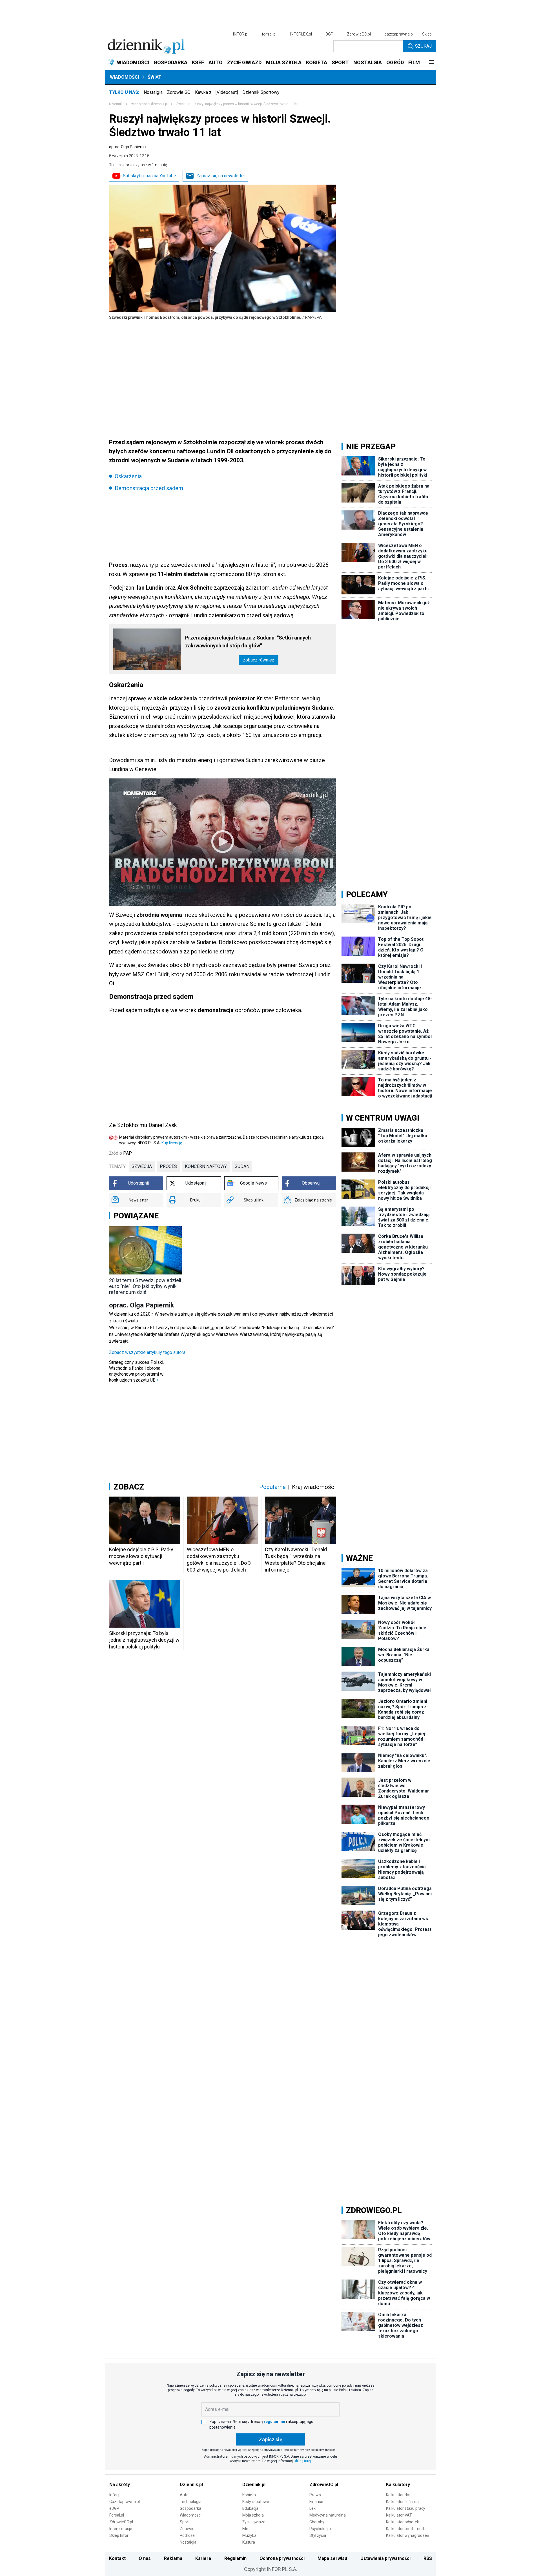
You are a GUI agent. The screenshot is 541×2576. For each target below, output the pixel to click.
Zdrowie (187, 2529)
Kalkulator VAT (399, 2515)
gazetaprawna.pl (399, 34)
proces (168, 1166)
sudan (242, 1166)
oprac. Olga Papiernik (128, 147)
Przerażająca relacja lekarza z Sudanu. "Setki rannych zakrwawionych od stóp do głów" (248, 642)
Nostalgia (153, 92)
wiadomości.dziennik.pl (149, 104)
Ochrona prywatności (282, 2558)
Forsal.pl (117, 2515)
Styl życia (318, 2535)
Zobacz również (259, 660)
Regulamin (235, 2558)
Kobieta (249, 2495)
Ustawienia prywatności (385, 2558)
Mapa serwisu (332, 2558)
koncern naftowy (206, 1166)
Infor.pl (115, 2495)
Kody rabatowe (256, 2502)
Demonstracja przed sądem (149, 488)
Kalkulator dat (398, 2495)
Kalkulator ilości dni (403, 2502)
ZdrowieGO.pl (359, 34)
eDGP (114, 2508)
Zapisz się (270, 2439)
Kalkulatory (398, 2485)
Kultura (249, 2542)
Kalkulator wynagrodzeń (408, 2535)
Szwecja (142, 1166)
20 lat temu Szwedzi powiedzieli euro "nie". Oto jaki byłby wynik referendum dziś (145, 1286)
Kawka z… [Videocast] (216, 92)
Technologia (191, 2502)
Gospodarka (190, 2508)
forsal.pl (269, 34)
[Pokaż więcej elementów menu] (431, 63)
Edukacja (250, 2508)
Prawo (315, 2495)
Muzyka (249, 2535)
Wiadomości (124, 77)
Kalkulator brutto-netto (406, 2529)
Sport (185, 2522)
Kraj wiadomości (314, 1487)
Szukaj (423, 46)
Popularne (272, 1487)
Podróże (187, 2535)
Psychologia (320, 2529)
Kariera (203, 2558)
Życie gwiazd (254, 2522)
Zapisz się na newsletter (221, 176)
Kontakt (117, 2558)
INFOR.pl (241, 34)
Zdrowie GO (179, 92)
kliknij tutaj (303, 2461)
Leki (313, 2508)
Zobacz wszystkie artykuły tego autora (147, 1352)
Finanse (316, 2502)
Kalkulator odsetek (403, 2522)
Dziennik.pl (191, 2485)
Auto (184, 2495)
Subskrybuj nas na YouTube (149, 176)
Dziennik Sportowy (261, 92)
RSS (428, 2558)
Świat (155, 77)
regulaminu (274, 2422)
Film (246, 2529)
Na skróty (120, 2485)
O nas (145, 2558)
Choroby (317, 2522)
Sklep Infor (119, 2535)
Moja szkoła (253, 2515)
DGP (329, 34)
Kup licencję (172, 1143)
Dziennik (116, 104)
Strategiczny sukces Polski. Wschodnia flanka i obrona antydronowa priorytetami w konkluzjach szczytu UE (137, 1371)
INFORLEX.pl (301, 34)
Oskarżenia (128, 476)
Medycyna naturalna (328, 2515)
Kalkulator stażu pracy (406, 2508)
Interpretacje (121, 2529)
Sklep (427, 34)
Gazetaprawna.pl (125, 2502)
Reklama (173, 2558)
